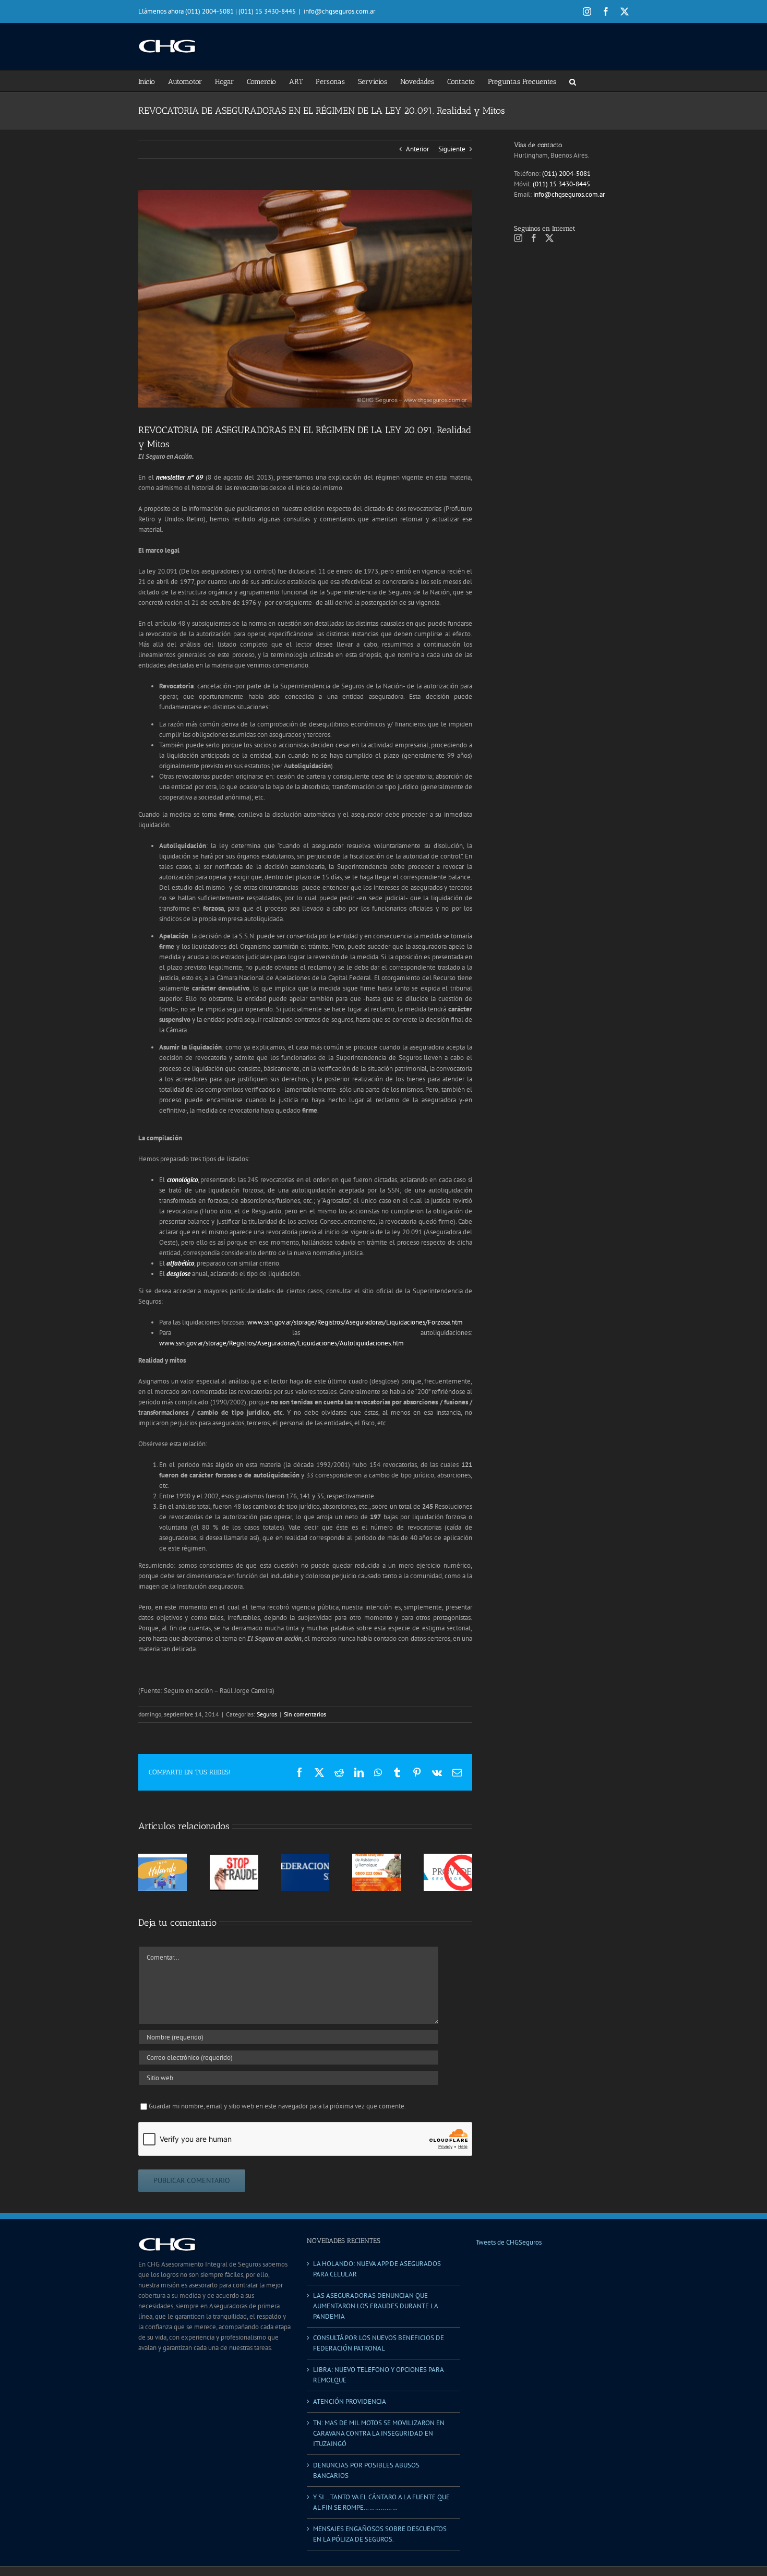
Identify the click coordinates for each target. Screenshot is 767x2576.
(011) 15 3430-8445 (561, 184)
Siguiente (452, 149)
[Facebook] (534, 238)
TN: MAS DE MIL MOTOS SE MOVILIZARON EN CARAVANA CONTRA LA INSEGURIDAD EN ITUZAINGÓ (379, 2433)
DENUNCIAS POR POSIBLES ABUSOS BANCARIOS (366, 2470)
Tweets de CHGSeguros (509, 2242)
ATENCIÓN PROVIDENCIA (350, 2401)
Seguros (267, 1714)
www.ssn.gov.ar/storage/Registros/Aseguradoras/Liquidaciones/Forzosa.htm (355, 1322)
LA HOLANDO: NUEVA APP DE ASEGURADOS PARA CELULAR (377, 2269)
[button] (573, 81)
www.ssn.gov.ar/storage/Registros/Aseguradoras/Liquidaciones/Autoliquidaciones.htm (281, 1343)
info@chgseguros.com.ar (339, 11)
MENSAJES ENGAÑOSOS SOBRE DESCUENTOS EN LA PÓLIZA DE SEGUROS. (380, 2534)
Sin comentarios (305, 1714)
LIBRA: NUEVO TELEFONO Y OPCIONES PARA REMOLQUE (378, 2375)
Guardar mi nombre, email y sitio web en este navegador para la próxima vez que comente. (277, 2106)
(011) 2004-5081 (566, 174)
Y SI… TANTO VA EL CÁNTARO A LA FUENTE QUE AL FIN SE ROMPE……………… (381, 2502)
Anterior (417, 149)
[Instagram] (518, 238)
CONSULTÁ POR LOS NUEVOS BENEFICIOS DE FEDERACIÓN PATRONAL (379, 2343)
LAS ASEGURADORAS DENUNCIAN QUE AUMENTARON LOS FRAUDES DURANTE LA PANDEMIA (375, 2306)
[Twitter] (549, 238)
